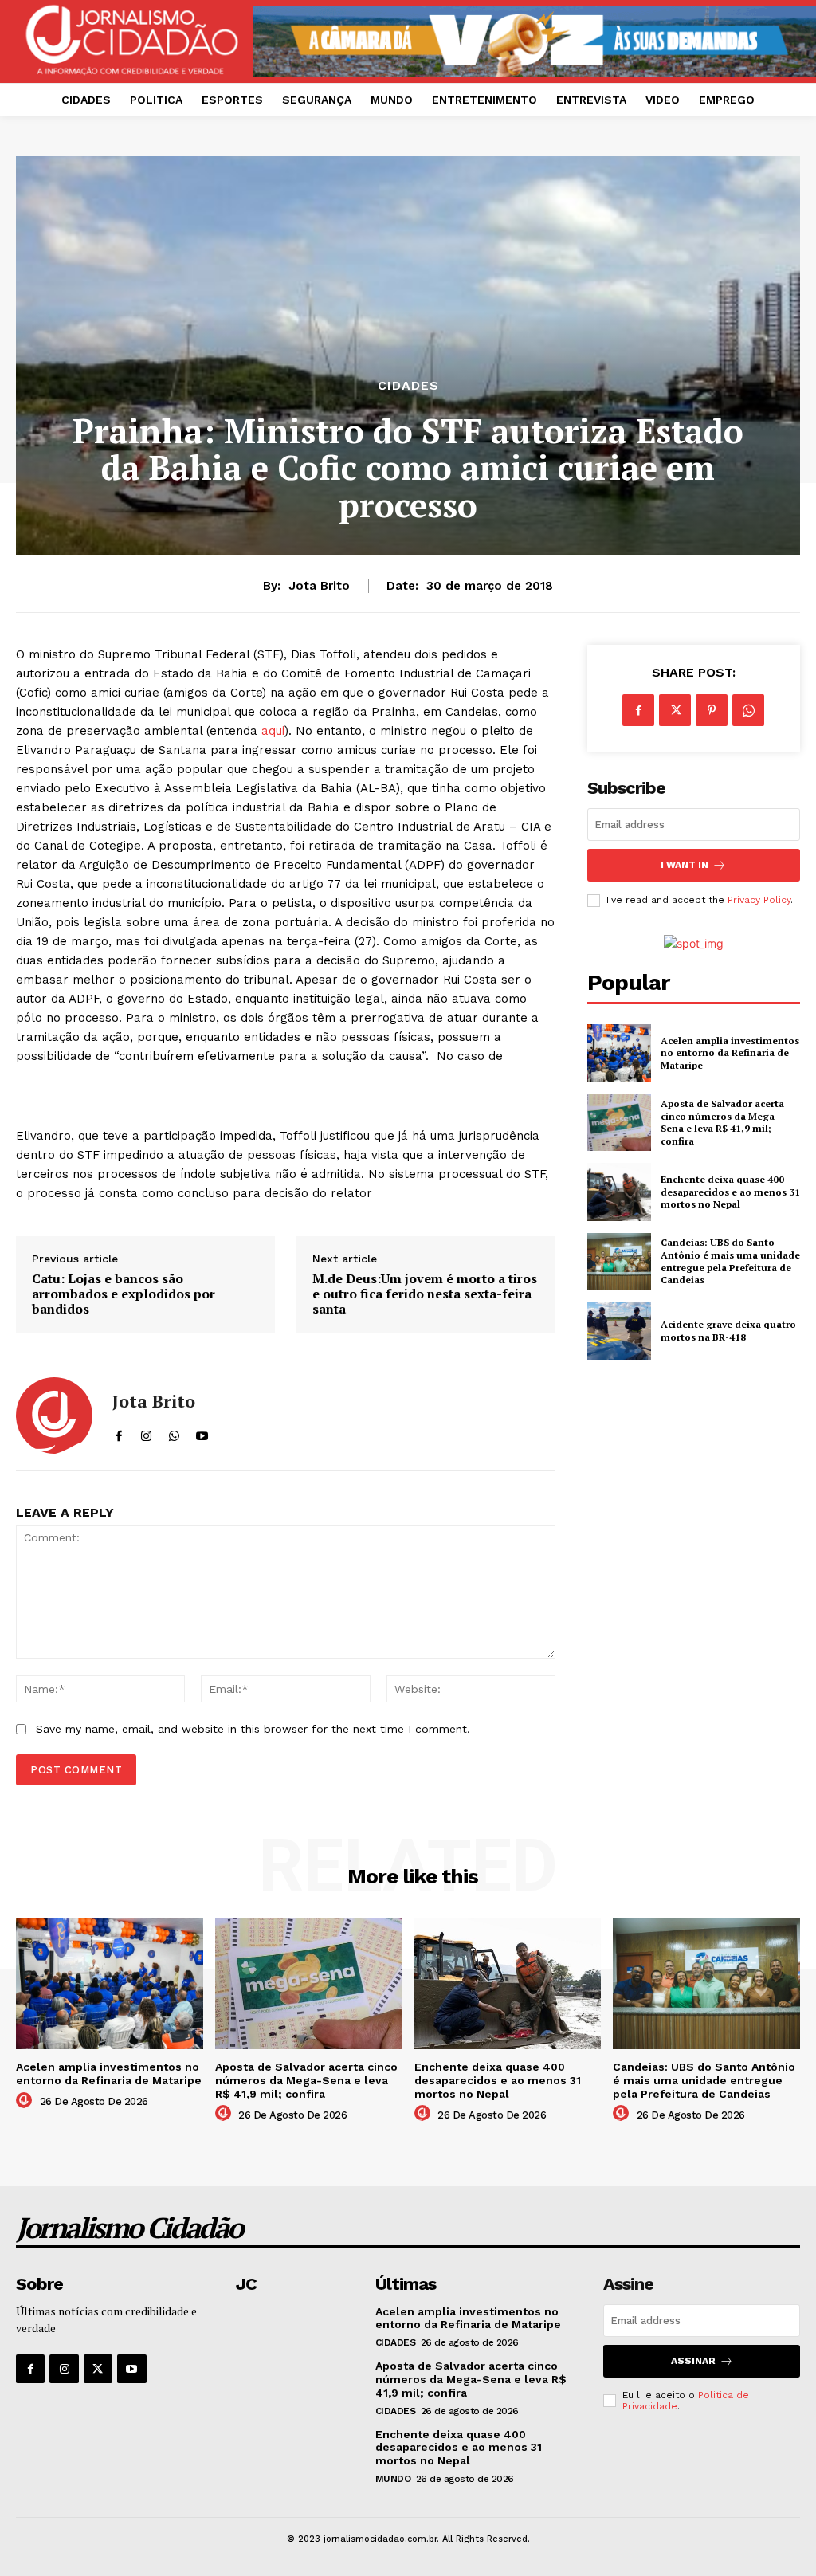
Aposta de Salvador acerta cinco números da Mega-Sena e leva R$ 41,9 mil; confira (722, 1122)
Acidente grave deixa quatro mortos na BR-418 (728, 1331)
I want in (685, 865)
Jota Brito (319, 586)
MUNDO (393, 2479)
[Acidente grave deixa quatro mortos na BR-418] (619, 1331)
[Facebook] (638, 710)
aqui (273, 731)
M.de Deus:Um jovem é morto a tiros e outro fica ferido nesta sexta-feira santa (425, 1294)
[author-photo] (26, 2101)
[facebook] (118, 1433)
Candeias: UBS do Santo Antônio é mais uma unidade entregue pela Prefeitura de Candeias (730, 1261)
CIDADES (408, 386)
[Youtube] (131, 2369)
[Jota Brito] (54, 1416)
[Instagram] (64, 2369)
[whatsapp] (174, 1433)
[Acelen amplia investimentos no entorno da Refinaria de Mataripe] (619, 1053)
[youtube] (202, 1433)
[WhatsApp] (748, 710)
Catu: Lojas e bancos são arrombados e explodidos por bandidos (124, 1294)
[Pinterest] (712, 710)
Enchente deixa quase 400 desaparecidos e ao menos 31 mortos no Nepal (730, 1192)
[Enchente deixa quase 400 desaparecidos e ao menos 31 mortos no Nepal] (619, 1192)
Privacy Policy (759, 900)
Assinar (693, 2361)
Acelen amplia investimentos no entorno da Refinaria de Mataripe (730, 1053)
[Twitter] (675, 710)
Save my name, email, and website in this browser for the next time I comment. (253, 1729)
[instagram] (146, 1433)
